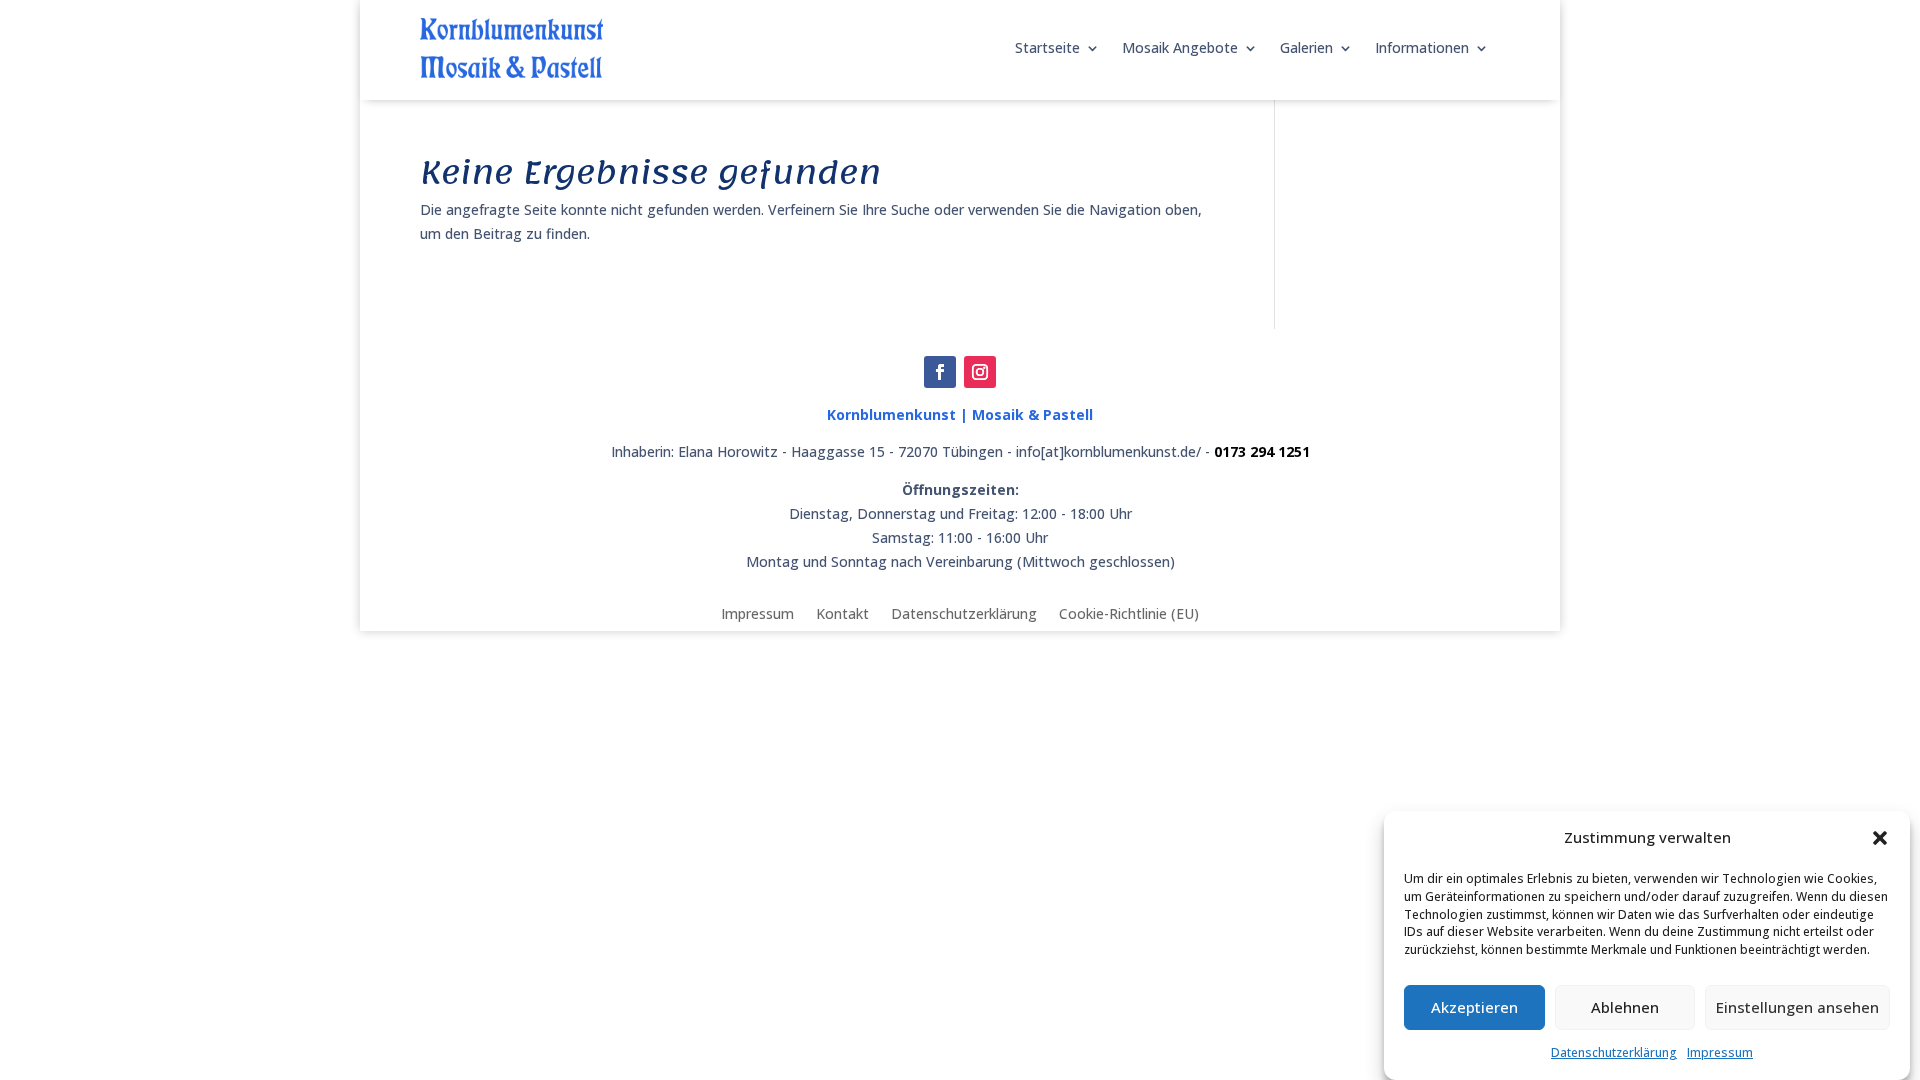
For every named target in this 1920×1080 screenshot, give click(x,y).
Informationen (1422, 47)
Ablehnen (1625, 1008)
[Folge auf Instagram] (980, 372)
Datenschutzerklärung (1614, 1052)
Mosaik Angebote (1180, 47)
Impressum (1720, 1052)
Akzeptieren (1474, 1008)
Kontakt (842, 612)
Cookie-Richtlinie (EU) (1129, 612)
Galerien (1306, 47)
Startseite (1047, 47)
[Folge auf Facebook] (940, 372)
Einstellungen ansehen (1797, 1008)
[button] (1880, 838)
